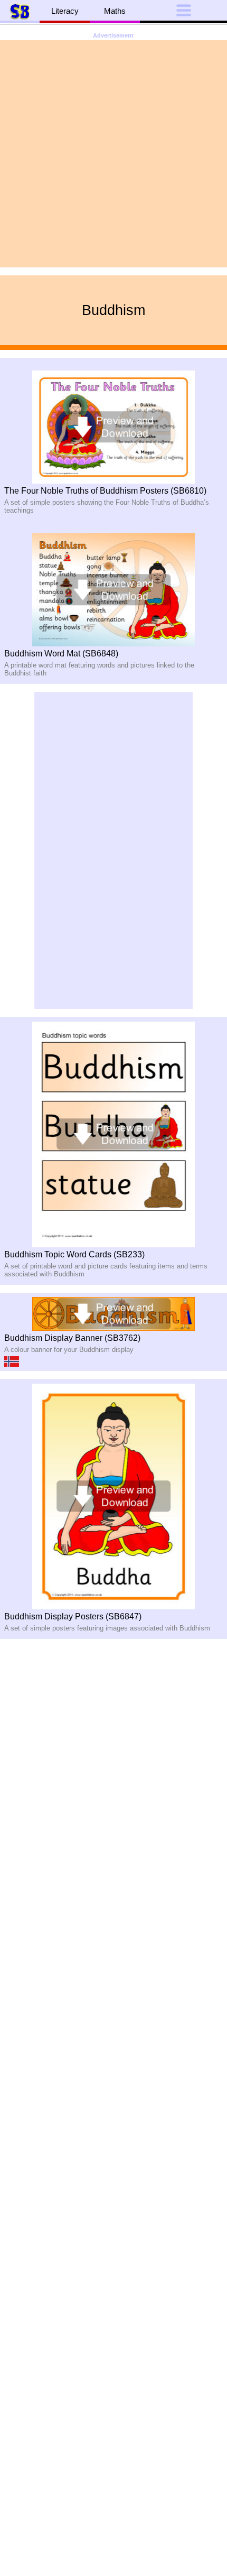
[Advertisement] (113, 154)
